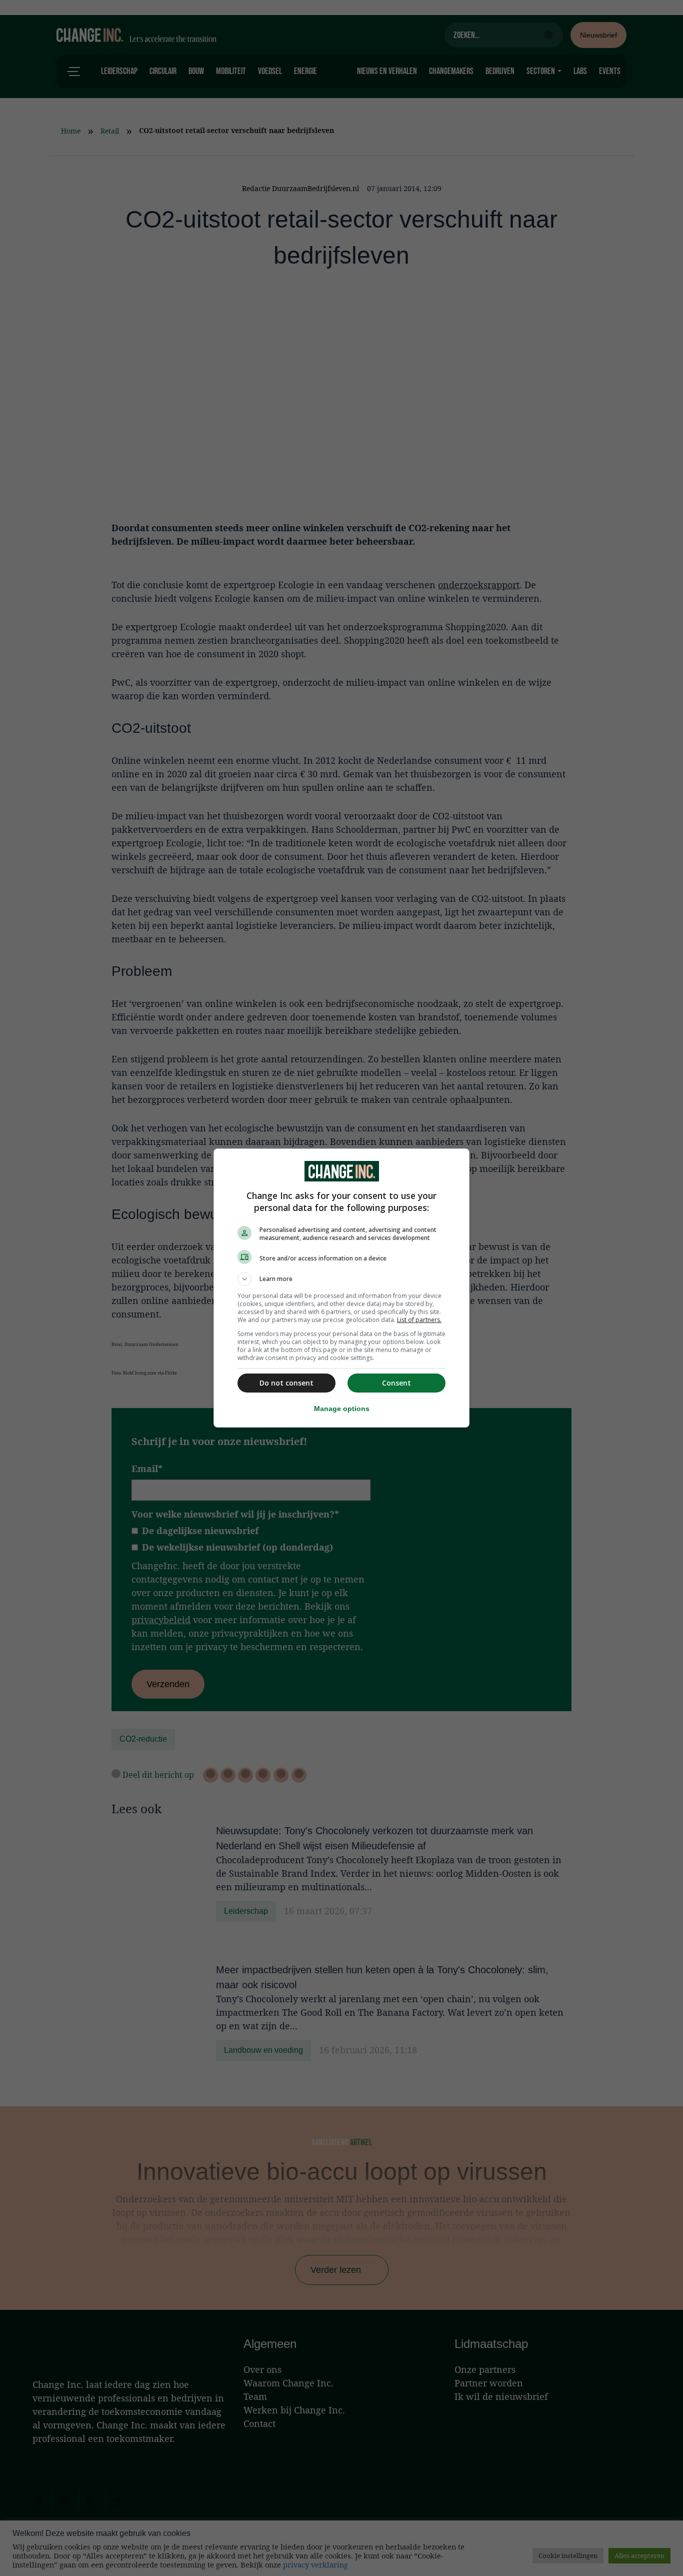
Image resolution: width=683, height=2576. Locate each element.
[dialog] (341, 1288)
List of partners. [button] (419, 1320)
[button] (341, 1279)
